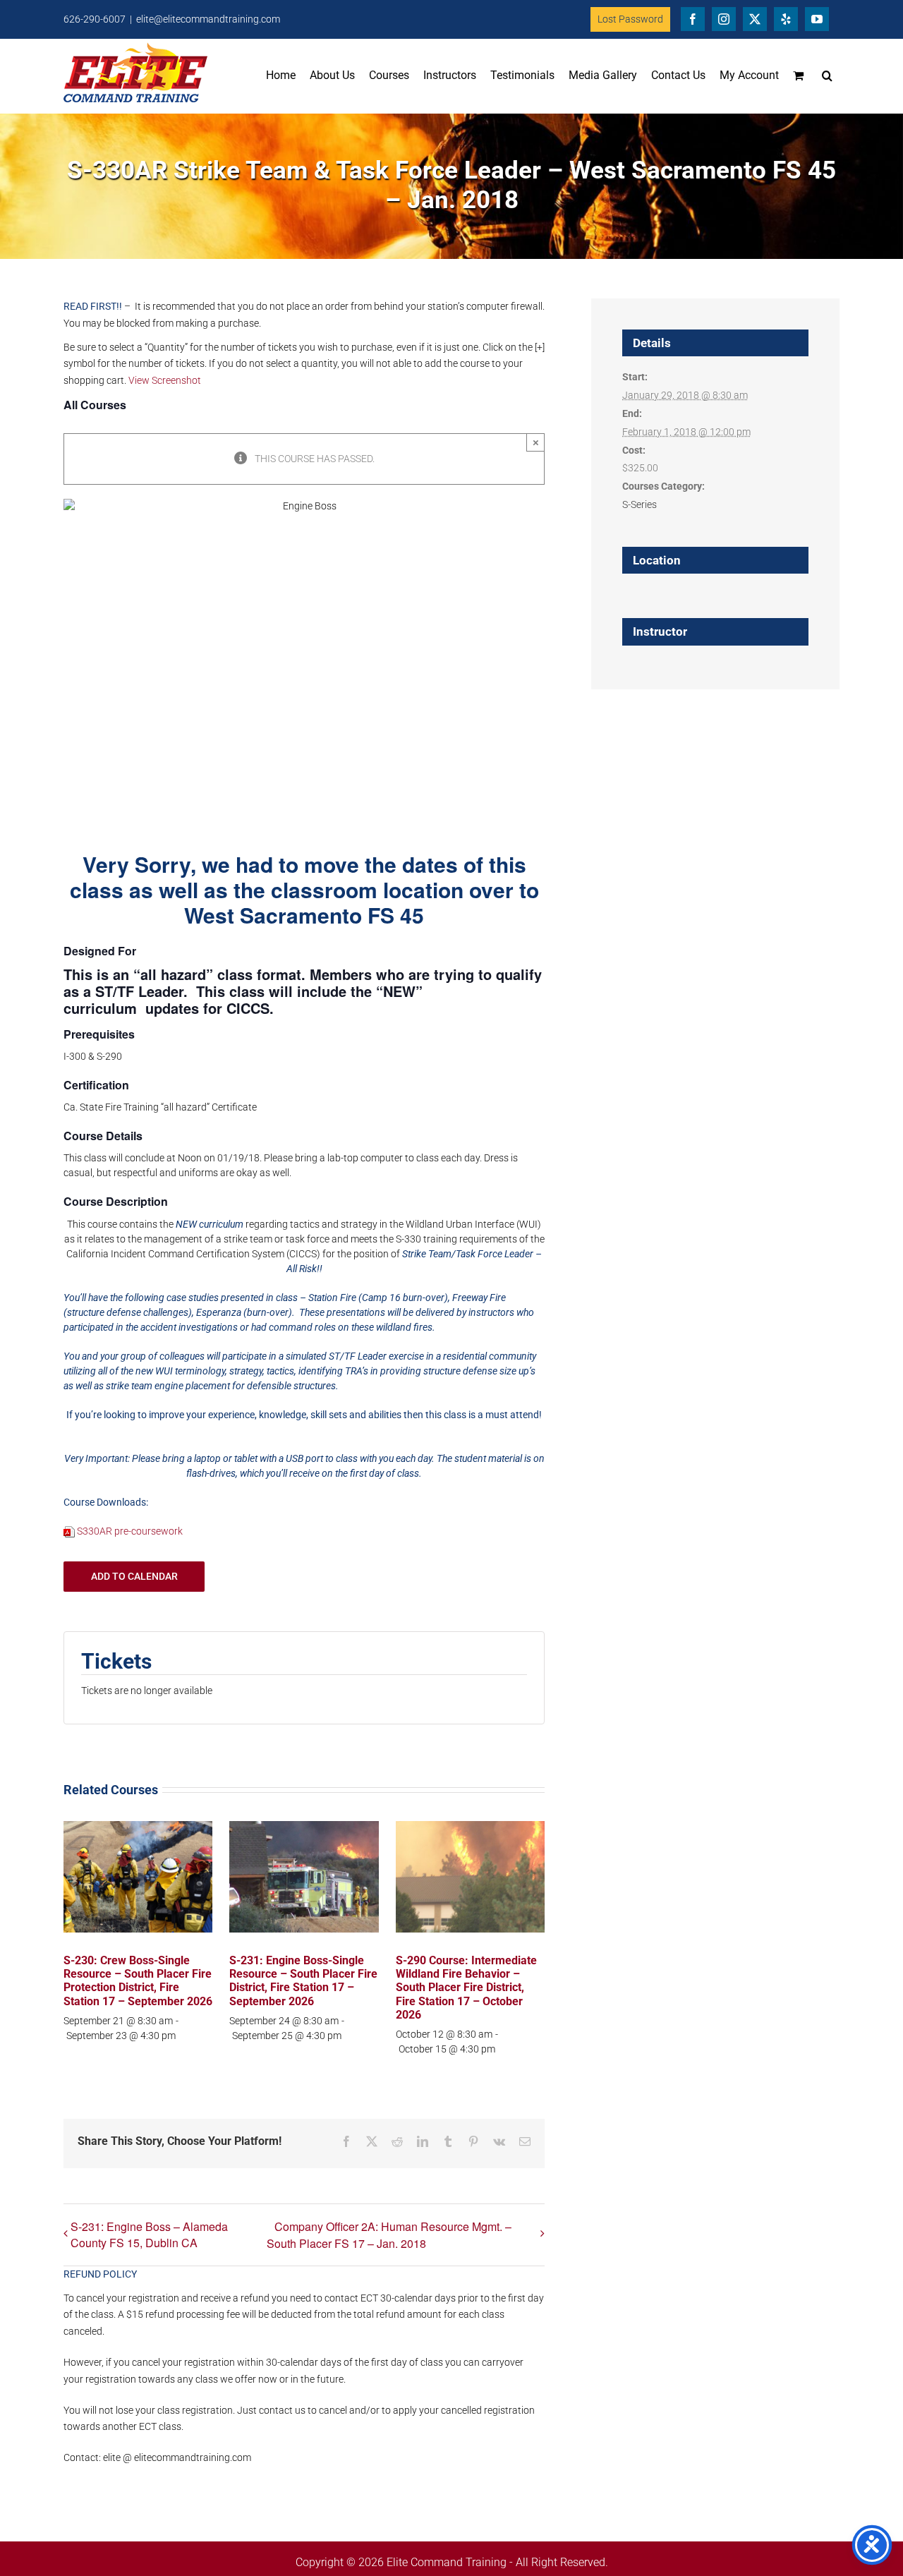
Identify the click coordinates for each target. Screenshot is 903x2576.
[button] (827, 75)
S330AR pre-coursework (130, 1531)
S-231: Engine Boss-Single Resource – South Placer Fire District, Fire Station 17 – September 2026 (303, 1981)
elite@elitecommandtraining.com (208, 19)
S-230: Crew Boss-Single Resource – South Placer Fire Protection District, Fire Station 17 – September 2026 (138, 1981)
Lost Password (630, 19)
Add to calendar (134, 1576)
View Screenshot (165, 380)
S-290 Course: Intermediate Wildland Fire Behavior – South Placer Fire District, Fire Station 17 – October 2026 (466, 1988)
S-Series (640, 504)
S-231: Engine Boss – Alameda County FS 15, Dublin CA (149, 2235)
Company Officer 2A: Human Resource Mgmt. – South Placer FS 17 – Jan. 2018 (389, 2235)
